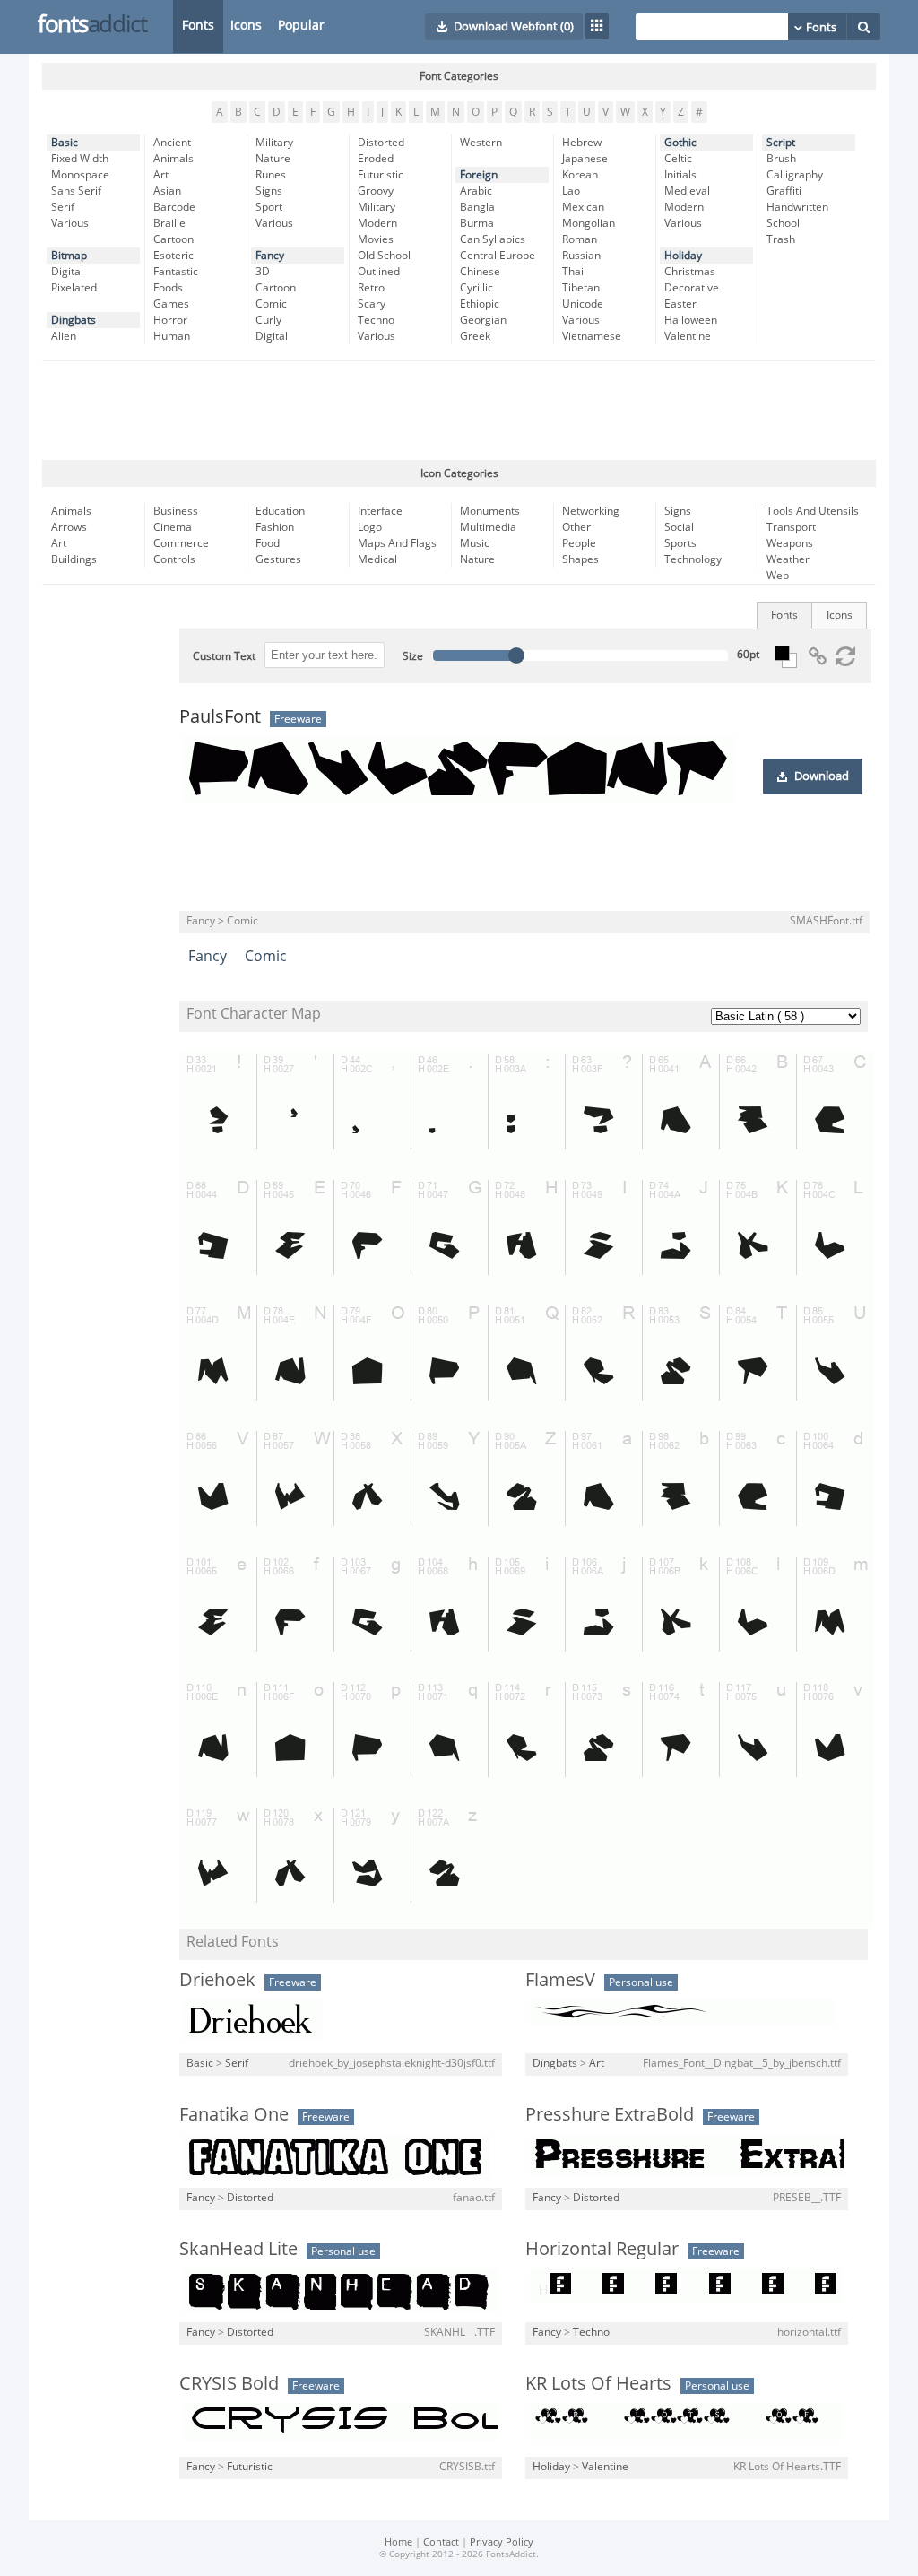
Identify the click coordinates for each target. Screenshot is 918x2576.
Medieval (687, 191)
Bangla (477, 207)
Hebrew (582, 143)
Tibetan (581, 288)
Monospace (80, 175)
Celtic (678, 159)
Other (576, 527)
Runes (271, 175)
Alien (64, 336)
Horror (170, 320)
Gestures (278, 559)
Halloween (691, 320)
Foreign (479, 175)
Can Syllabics (493, 239)
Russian (581, 256)
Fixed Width (80, 159)
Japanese (585, 159)
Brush (781, 159)
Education (280, 511)
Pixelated (74, 288)
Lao (571, 191)
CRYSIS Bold (229, 2383)
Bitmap (69, 256)
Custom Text (224, 656)
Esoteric (173, 256)
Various (70, 223)
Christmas (690, 272)
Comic (271, 304)
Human (172, 336)
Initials (680, 175)
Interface (380, 511)
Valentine (688, 336)
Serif (63, 207)
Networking (591, 511)
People (579, 543)
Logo (370, 527)
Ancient (172, 143)
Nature (273, 159)
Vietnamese (592, 336)
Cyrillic (476, 288)
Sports (680, 543)
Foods (168, 288)
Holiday (683, 256)
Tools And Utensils (813, 511)
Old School (384, 256)
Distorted (381, 143)
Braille (169, 223)
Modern (377, 223)
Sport (269, 207)
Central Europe (498, 256)
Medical (377, 559)
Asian (167, 191)
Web (778, 576)
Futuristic (381, 175)
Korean (580, 175)
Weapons (790, 543)
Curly (268, 320)
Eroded (376, 159)
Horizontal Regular (602, 2249)
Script (781, 143)
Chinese (480, 272)
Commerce (181, 543)
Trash (781, 239)
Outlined (379, 272)
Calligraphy (795, 175)
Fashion (275, 527)
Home (398, 2542)
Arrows (69, 527)
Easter (680, 304)
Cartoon (173, 239)
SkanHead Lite (238, 2249)
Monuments (490, 511)
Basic (65, 143)
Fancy (270, 256)
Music (475, 543)
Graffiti (784, 191)
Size (413, 656)
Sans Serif (76, 191)
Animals (173, 159)
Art (161, 175)
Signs (269, 191)
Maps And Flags (397, 543)
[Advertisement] (459, 411)
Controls (174, 559)
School (783, 223)
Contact (441, 2542)
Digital (67, 272)
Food (268, 543)
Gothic (680, 143)
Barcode (174, 207)
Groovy (376, 191)
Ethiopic (480, 304)
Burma (477, 223)
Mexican (583, 207)
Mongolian (589, 223)
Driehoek (217, 1980)
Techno (376, 320)
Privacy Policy (502, 2542)
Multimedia (488, 527)
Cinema (173, 527)
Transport (791, 527)
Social (679, 527)
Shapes (580, 559)
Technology (693, 559)
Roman (580, 239)
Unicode (583, 304)
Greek (475, 336)
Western (481, 143)
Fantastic (176, 272)
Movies (376, 239)
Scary (372, 304)
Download (822, 776)
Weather (788, 559)
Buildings (74, 559)
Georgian (483, 320)
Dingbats (74, 320)
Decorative (692, 288)
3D (263, 272)
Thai (573, 272)
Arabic (476, 191)
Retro (371, 288)
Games (171, 304)
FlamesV (560, 1980)
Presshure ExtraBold (610, 2114)
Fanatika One (234, 2114)
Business (176, 511)
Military (274, 143)
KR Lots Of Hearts (598, 2383)
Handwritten (797, 207)
